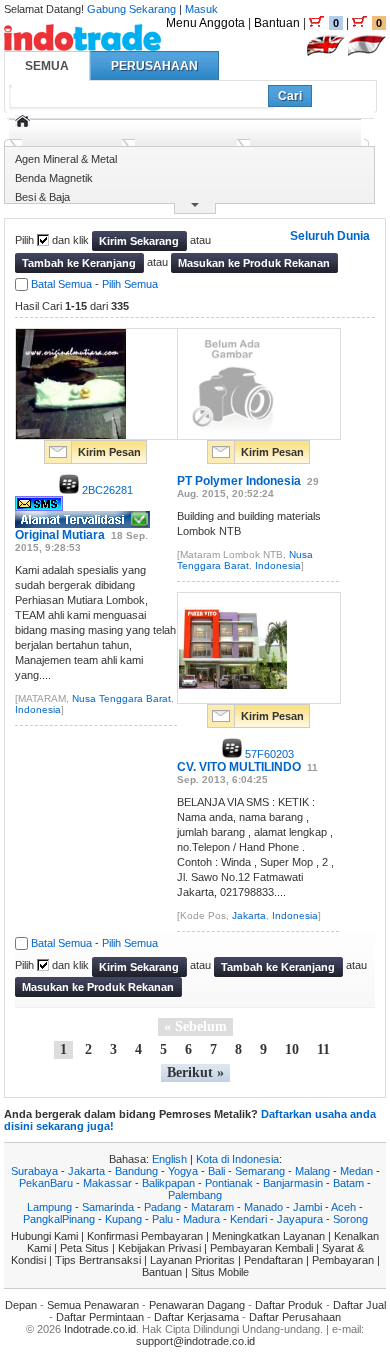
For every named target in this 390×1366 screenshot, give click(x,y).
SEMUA (47, 66)
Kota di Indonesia (237, 1159)
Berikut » (195, 1072)
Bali (216, 1171)
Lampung (49, 1207)
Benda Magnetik (54, 178)
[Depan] (22, 121)
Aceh (343, 1207)
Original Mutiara (60, 535)
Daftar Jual (359, 1305)
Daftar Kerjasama (196, 1317)
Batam (348, 1183)
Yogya (183, 1171)
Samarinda (108, 1207)
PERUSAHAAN (154, 66)
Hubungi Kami (44, 1236)
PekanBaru (46, 1183)
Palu (162, 1219)
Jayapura (300, 1219)
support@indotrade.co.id (195, 1341)
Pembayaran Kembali (261, 1248)
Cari (290, 96)
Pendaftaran (273, 1260)
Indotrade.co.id (100, 1329)
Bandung (136, 1171)
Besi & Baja (42, 197)
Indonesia (38, 709)
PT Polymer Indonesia (239, 481)
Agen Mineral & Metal (66, 159)
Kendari (248, 1219)
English (169, 1159)
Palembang (195, 1195)
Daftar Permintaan (100, 1317)
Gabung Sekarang (131, 9)
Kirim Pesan (109, 452)
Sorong (350, 1219)
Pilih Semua (130, 284)
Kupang (123, 1219)
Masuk (201, 9)
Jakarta (249, 915)
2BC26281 (106, 490)
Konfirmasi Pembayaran (145, 1236)
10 (292, 1049)
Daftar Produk (289, 1305)
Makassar (107, 1183)
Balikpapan (168, 1183)
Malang (312, 1171)
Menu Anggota (205, 23)
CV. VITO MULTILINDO (239, 767)
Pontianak (229, 1183)
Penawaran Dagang (197, 1305)
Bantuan (277, 23)
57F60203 (268, 754)
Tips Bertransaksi (98, 1260)
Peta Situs (84, 1248)
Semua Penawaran (93, 1305)
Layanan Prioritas (192, 1260)
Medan (356, 1171)
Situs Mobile (220, 1272)
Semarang (260, 1171)
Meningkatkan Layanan (268, 1236)
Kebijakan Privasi (159, 1248)
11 (323, 1049)
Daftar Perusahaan (295, 1317)
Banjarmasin (293, 1183)
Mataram (212, 1207)
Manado (263, 1207)
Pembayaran (343, 1260)
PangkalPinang (59, 1219)
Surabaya (34, 1171)
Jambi (307, 1207)
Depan (21, 1305)
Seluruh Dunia (330, 236)
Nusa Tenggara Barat (121, 698)
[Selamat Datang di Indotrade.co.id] (82, 43)
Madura (201, 1219)
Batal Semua (61, 284)
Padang (162, 1207)
